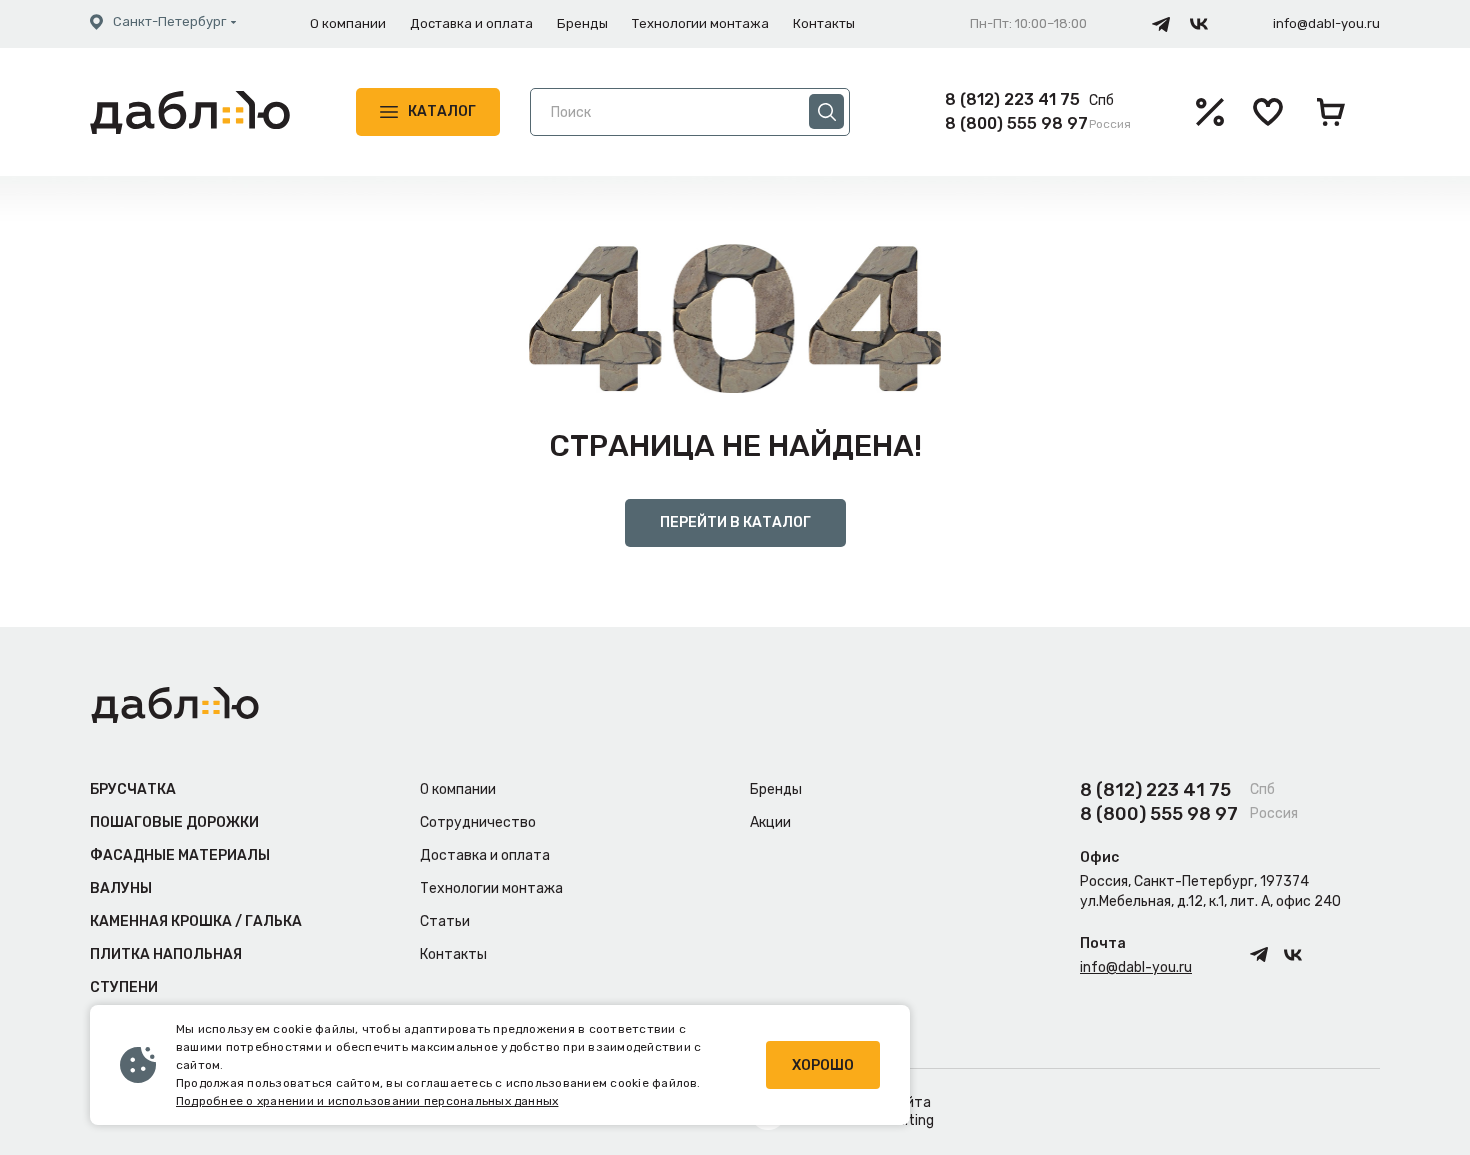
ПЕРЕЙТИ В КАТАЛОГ (735, 522)
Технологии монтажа (700, 23)
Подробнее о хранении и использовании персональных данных (367, 1101)
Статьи (445, 921)
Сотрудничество (478, 822)
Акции (770, 822)
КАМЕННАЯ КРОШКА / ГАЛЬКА (196, 921)
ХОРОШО (823, 1065)
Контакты (824, 23)
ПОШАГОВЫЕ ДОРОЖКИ (174, 822)
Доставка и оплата (471, 23)
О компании (348, 23)
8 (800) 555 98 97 (1016, 123)
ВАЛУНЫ (121, 888)
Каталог (442, 111)
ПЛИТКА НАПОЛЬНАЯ (166, 954)
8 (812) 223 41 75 (1012, 99)
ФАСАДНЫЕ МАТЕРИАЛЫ (180, 855)
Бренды (582, 23)
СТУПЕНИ (124, 987)
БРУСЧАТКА (133, 789)
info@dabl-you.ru (1326, 23)
